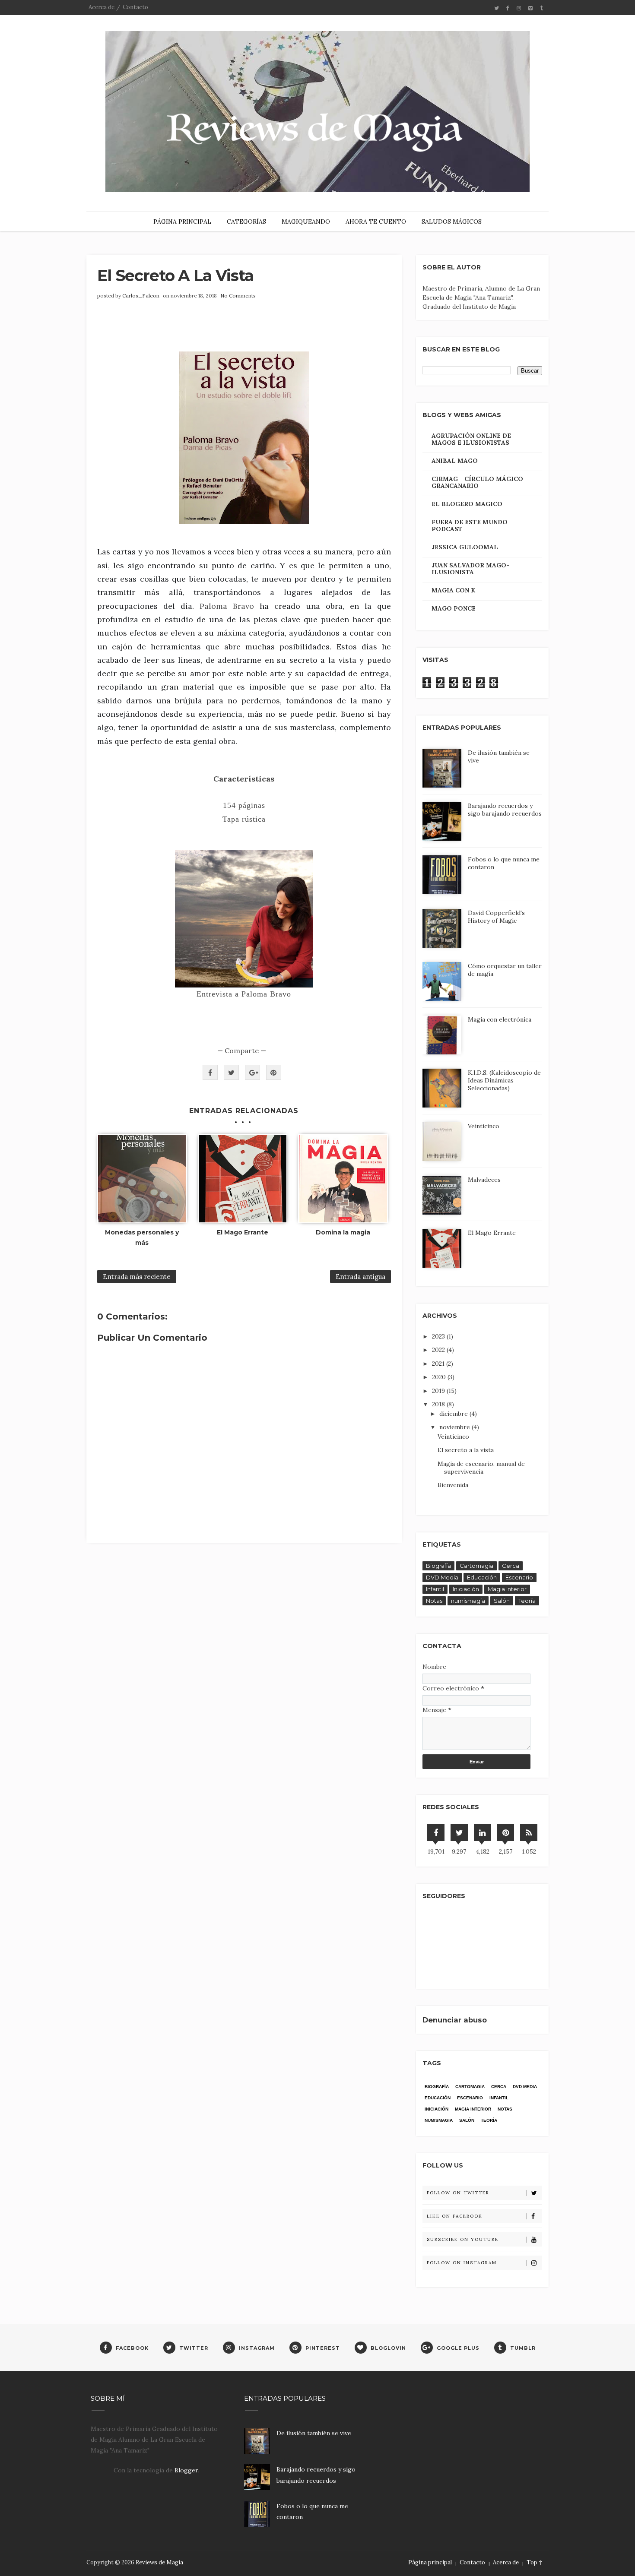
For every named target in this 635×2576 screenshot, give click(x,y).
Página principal (430, 2562)
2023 (439, 1336)
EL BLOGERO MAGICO (467, 504)
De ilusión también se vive (314, 2433)
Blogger (186, 2470)
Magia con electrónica (500, 1019)
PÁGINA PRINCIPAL (182, 222)
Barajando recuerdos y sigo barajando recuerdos (505, 810)
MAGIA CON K (453, 590)
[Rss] (529, 1832)
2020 (440, 1377)
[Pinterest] (505, 1832)
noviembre (456, 1427)
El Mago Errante (243, 1232)
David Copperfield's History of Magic (496, 917)
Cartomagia (476, 1566)
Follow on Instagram (462, 2263)
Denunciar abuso (455, 2020)
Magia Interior (507, 1589)
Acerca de (102, 7)
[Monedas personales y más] (142, 1179)
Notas (434, 1601)
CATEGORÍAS (246, 222)
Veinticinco (484, 1126)
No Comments (238, 296)
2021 (439, 1364)
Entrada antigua (360, 1277)
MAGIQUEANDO (306, 222)
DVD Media (442, 1577)
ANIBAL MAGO (455, 461)
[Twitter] (459, 1832)
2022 (439, 1350)
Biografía (438, 1566)
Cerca (511, 1566)
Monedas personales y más (142, 1237)
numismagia (468, 1601)
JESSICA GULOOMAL (465, 547)
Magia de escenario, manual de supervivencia (481, 1468)
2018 (439, 1404)
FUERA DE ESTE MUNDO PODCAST (470, 525)
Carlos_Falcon (141, 296)
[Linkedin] (483, 1832)
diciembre (454, 1414)
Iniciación (466, 1589)
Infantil (435, 1589)
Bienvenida (453, 1485)
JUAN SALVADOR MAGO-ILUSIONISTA (470, 569)
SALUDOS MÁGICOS (452, 222)
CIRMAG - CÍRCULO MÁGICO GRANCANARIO (477, 482)
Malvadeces (484, 1180)
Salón (502, 1601)
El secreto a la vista (466, 1450)
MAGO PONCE (454, 608)
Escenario (519, 1577)
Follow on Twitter (458, 2193)
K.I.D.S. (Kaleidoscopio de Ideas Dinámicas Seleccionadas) (504, 1080)
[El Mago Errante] (243, 1179)
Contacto (135, 7)
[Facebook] (436, 1832)
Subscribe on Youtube (463, 2239)
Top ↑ (534, 2562)
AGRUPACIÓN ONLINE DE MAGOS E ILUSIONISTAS (471, 439)
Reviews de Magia (159, 2562)
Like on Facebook (455, 2216)
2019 (439, 1391)
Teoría (527, 1601)
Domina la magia (343, 1232)
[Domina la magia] (343, 1179)
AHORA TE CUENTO (376, 222)
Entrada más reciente (137, 1277)
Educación (482, 1577)
